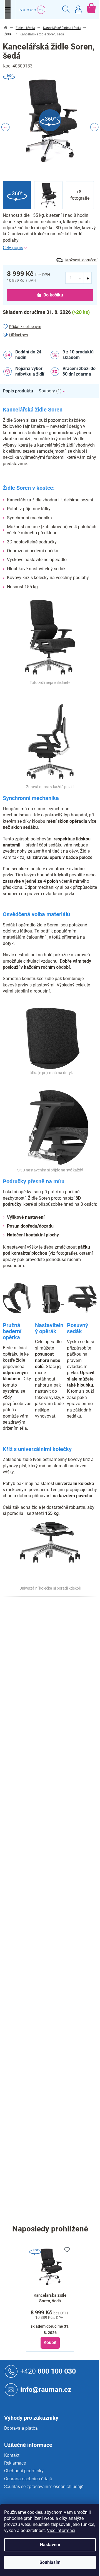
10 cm (56, 2162)
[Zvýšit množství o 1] (88, 278)
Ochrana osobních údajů (28, 2479)
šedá (54, 1645)
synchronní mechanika (70, 1938)
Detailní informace (50, 248)
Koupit (50, 2342)
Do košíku (53, 295)
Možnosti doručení (81, 260)
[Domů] (6, 28)
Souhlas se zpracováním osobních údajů (44, 2487)
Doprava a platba (21, 2428)
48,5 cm (57, 2101)
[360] (50, 2267)
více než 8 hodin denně (71, 1752)
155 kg (56, 1668)
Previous (6, 127)
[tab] (21, 391)
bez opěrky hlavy (65, 1962)
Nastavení (50, 2545)
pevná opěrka (62, 2002)
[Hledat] (66, 10)
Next (94, 127)
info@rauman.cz (46, 2389)
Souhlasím (50, 2562)
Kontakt (12, 2455)
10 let (55, 1656)
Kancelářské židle (66, 1622)
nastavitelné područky (70, 2014)
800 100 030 (48, 2371)
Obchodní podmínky (24, 2471)
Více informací (61, 2531)
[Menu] (8, 10)
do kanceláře (62, 1736)
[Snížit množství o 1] (80, 278)
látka (54, 1726)
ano (53, 1973)
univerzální (59, 2066)
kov (53, 2043)
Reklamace (15, 2463)
